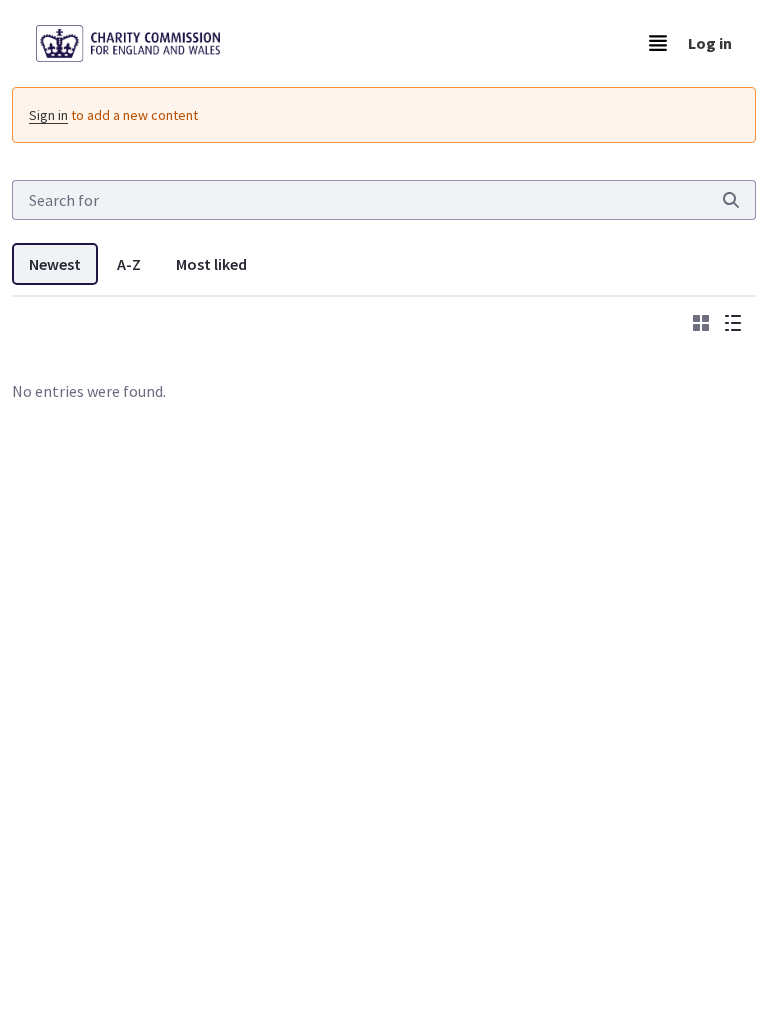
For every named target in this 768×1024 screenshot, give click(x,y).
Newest (55, 264)
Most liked (211, 264)
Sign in (48, 115)
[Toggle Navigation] (658, 43)
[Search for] (731, 200)
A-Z (129, 264)
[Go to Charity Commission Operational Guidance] (144, 43)
